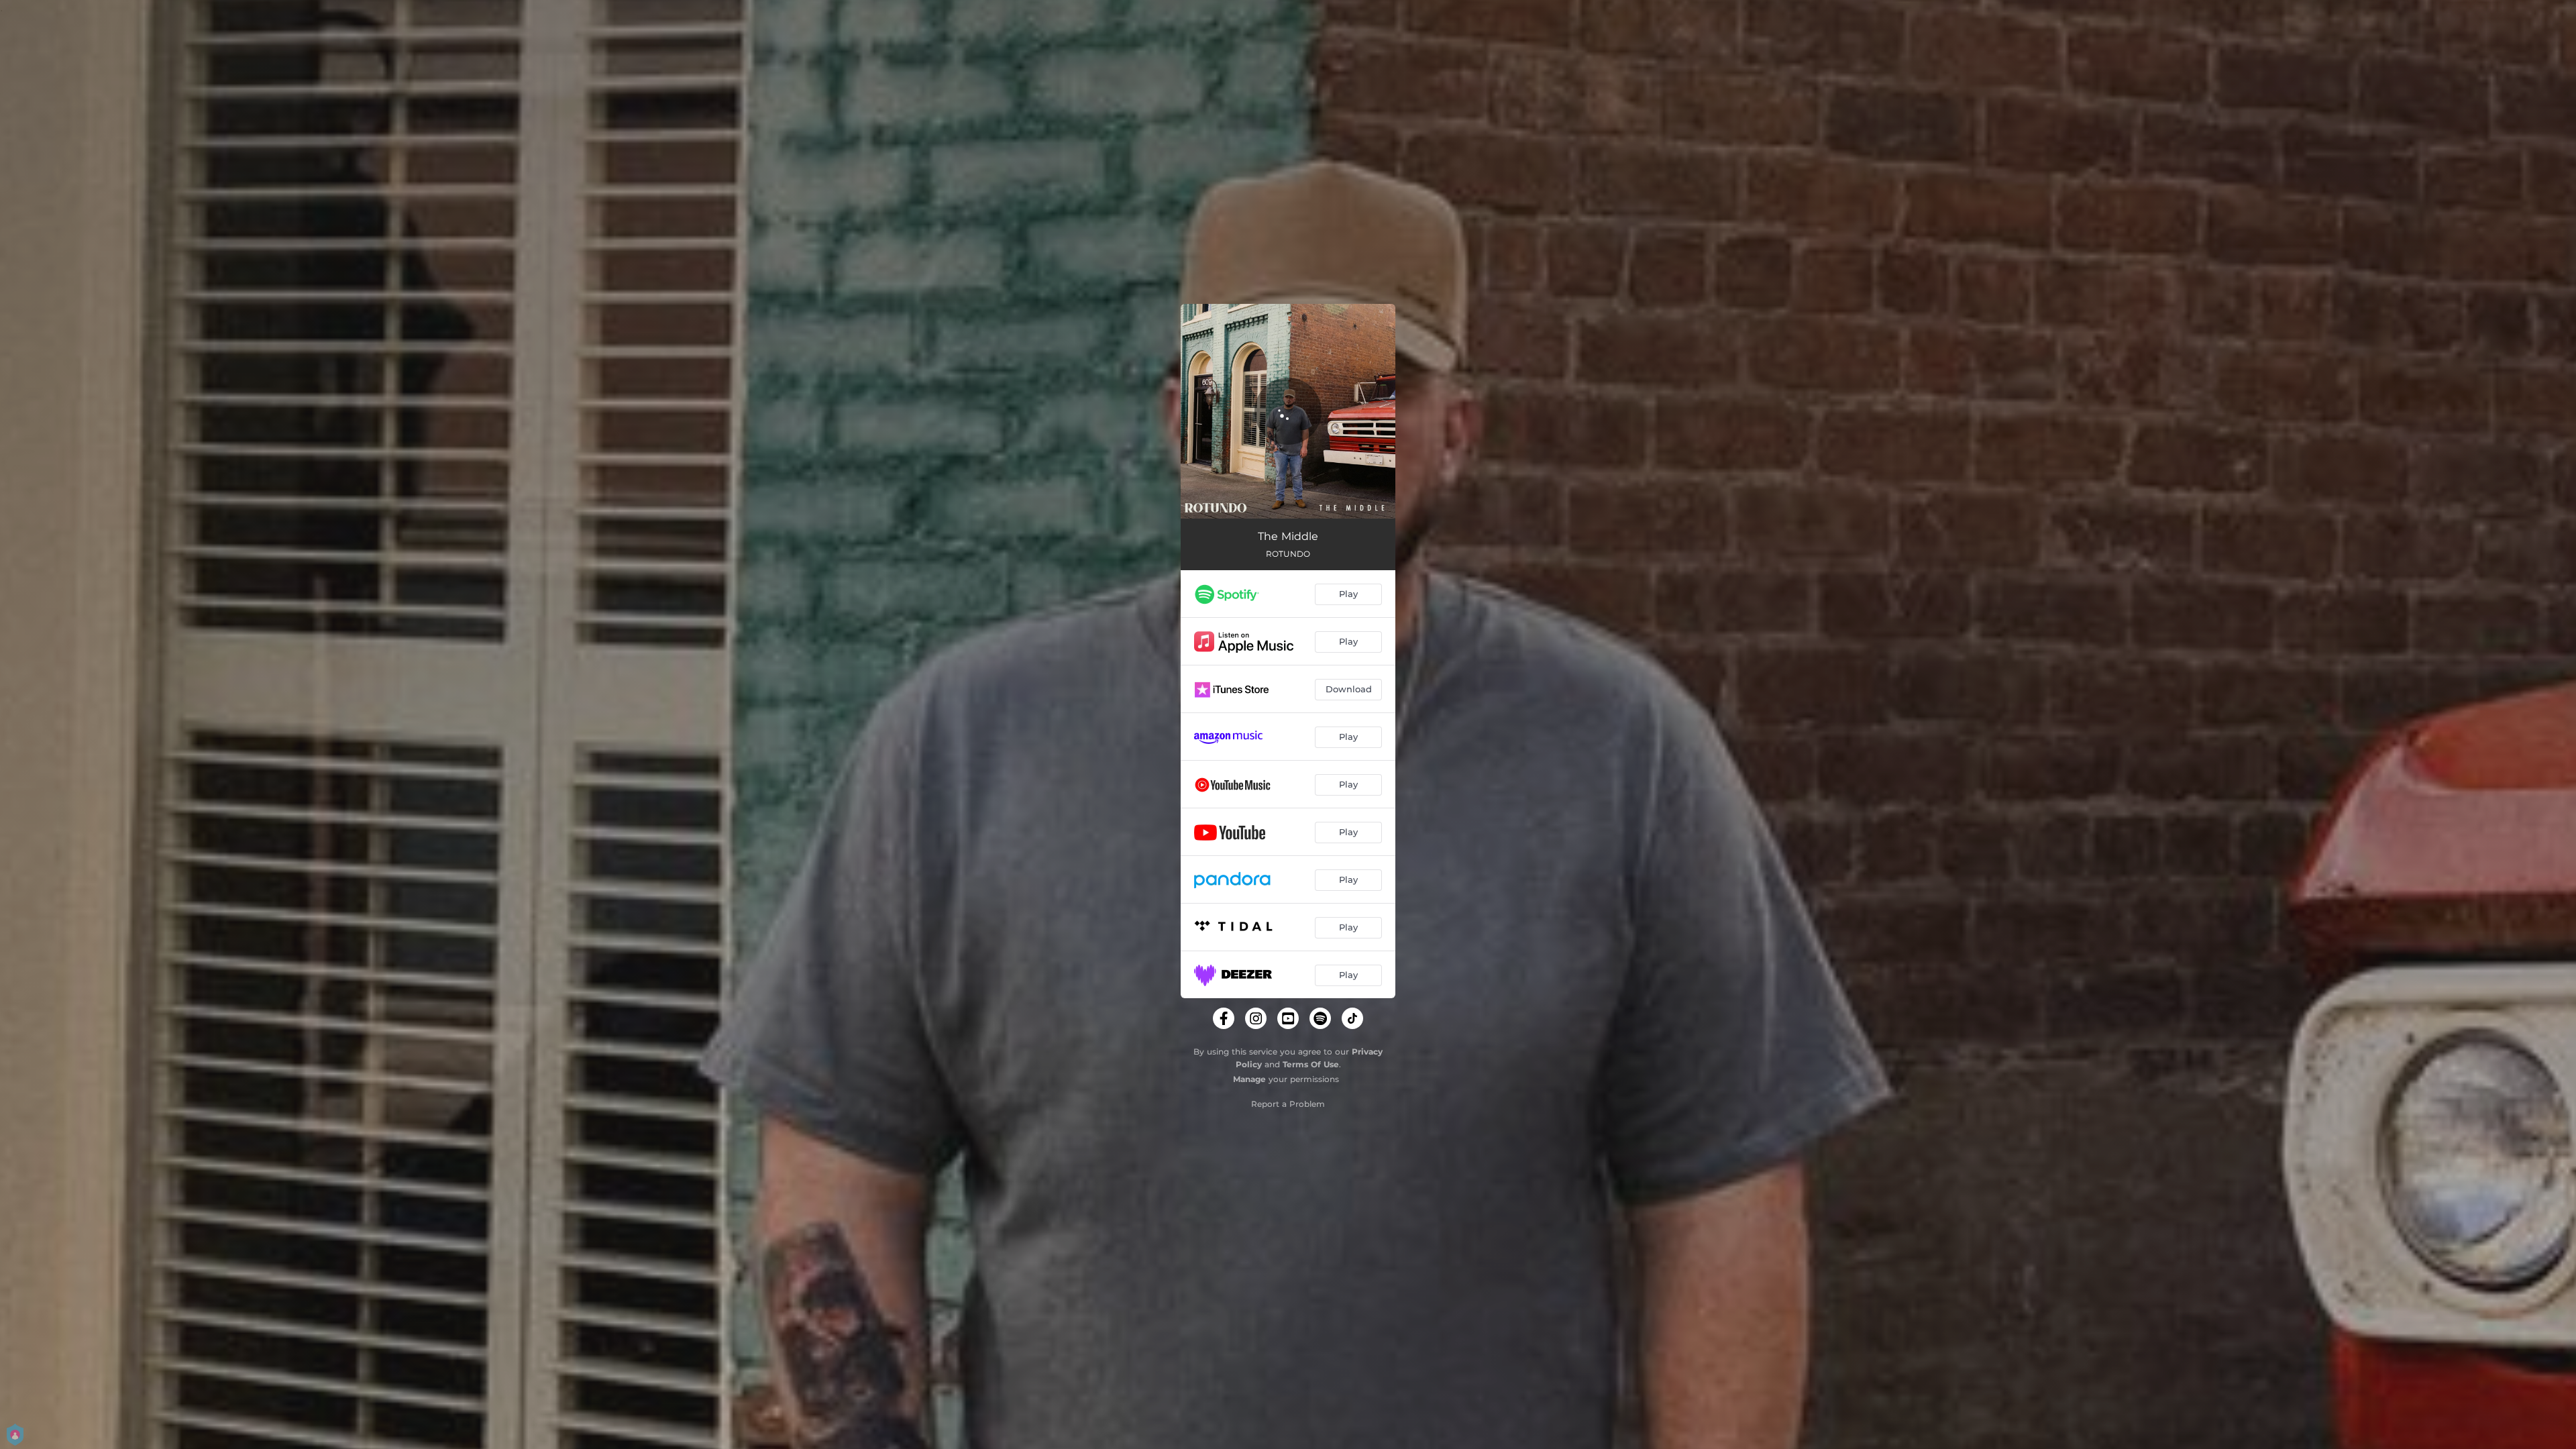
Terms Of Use (1311, 1064)
